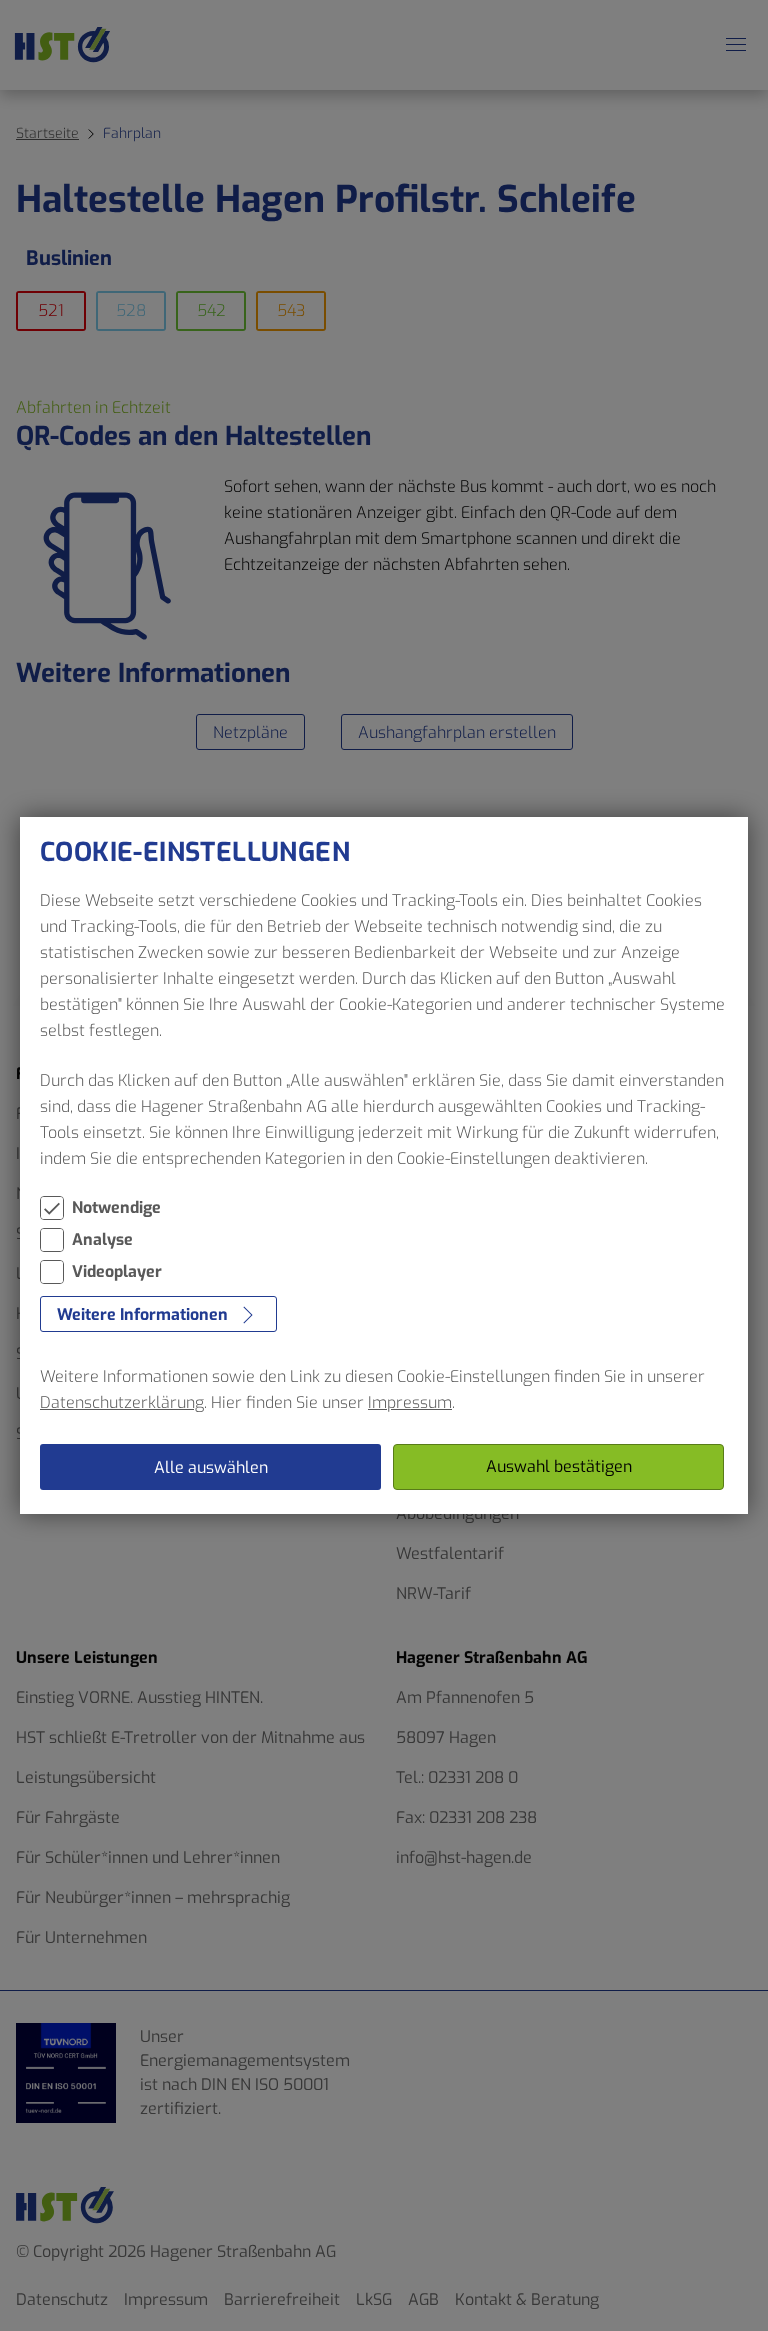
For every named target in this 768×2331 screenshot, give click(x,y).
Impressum (410, 1402)
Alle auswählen (211, 1467)
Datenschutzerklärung (122, 1402)
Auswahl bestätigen (559, 1466)
